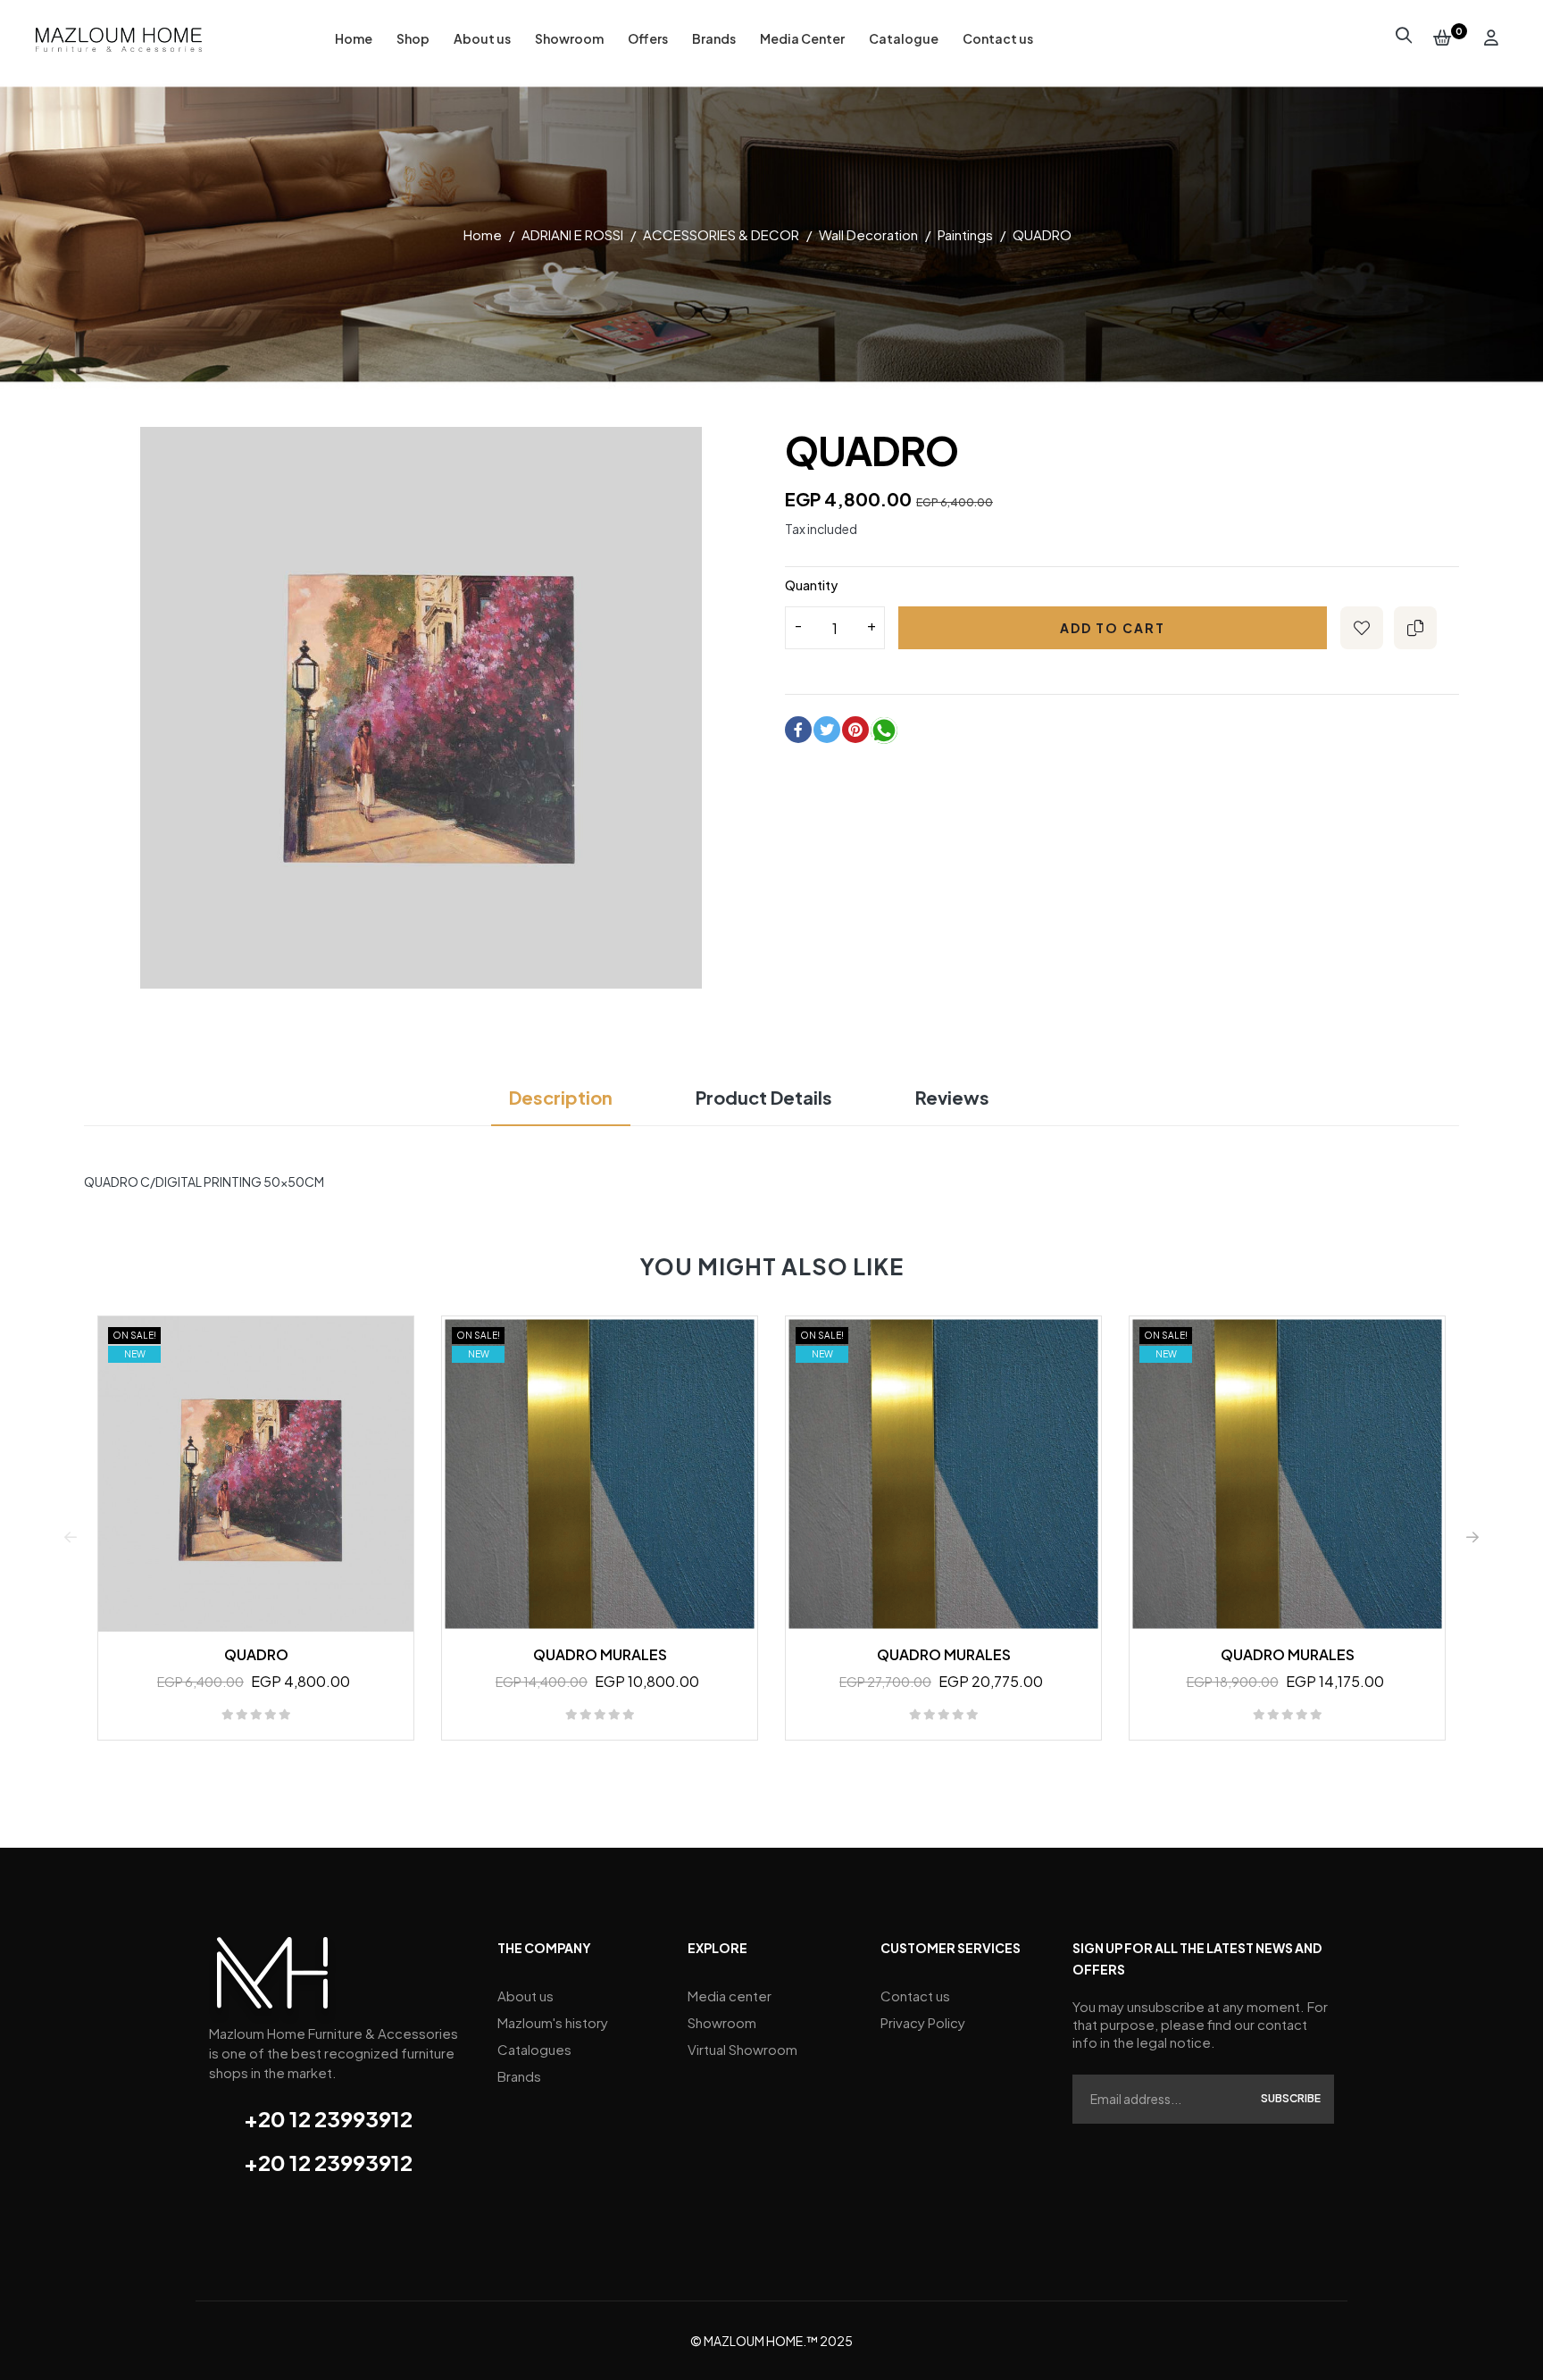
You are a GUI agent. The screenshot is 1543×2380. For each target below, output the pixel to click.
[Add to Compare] (1415, 628)
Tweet (827, 730)
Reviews (952, 1097)
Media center (730, 1996)
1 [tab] (763, 1772)
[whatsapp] (884, 733)
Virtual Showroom (742, 2049)
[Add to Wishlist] (1362, 628)
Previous (71, 1537)
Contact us (915, 1996)
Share (798, 730)
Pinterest (855, 730)
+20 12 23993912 (328, 2118)
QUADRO (256, 1654)
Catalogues (534, 2049)
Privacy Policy (923, 2022)
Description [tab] (561, 1097)
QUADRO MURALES (600, 1654)
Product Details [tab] (764, 1097)
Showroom (722, 2022)
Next (1472, 1537)
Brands (519, 2076)
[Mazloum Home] (272, 1978)
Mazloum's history (553, 2022)
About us (525, 1996)
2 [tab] (780, 1772)
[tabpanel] (256, 1537)
